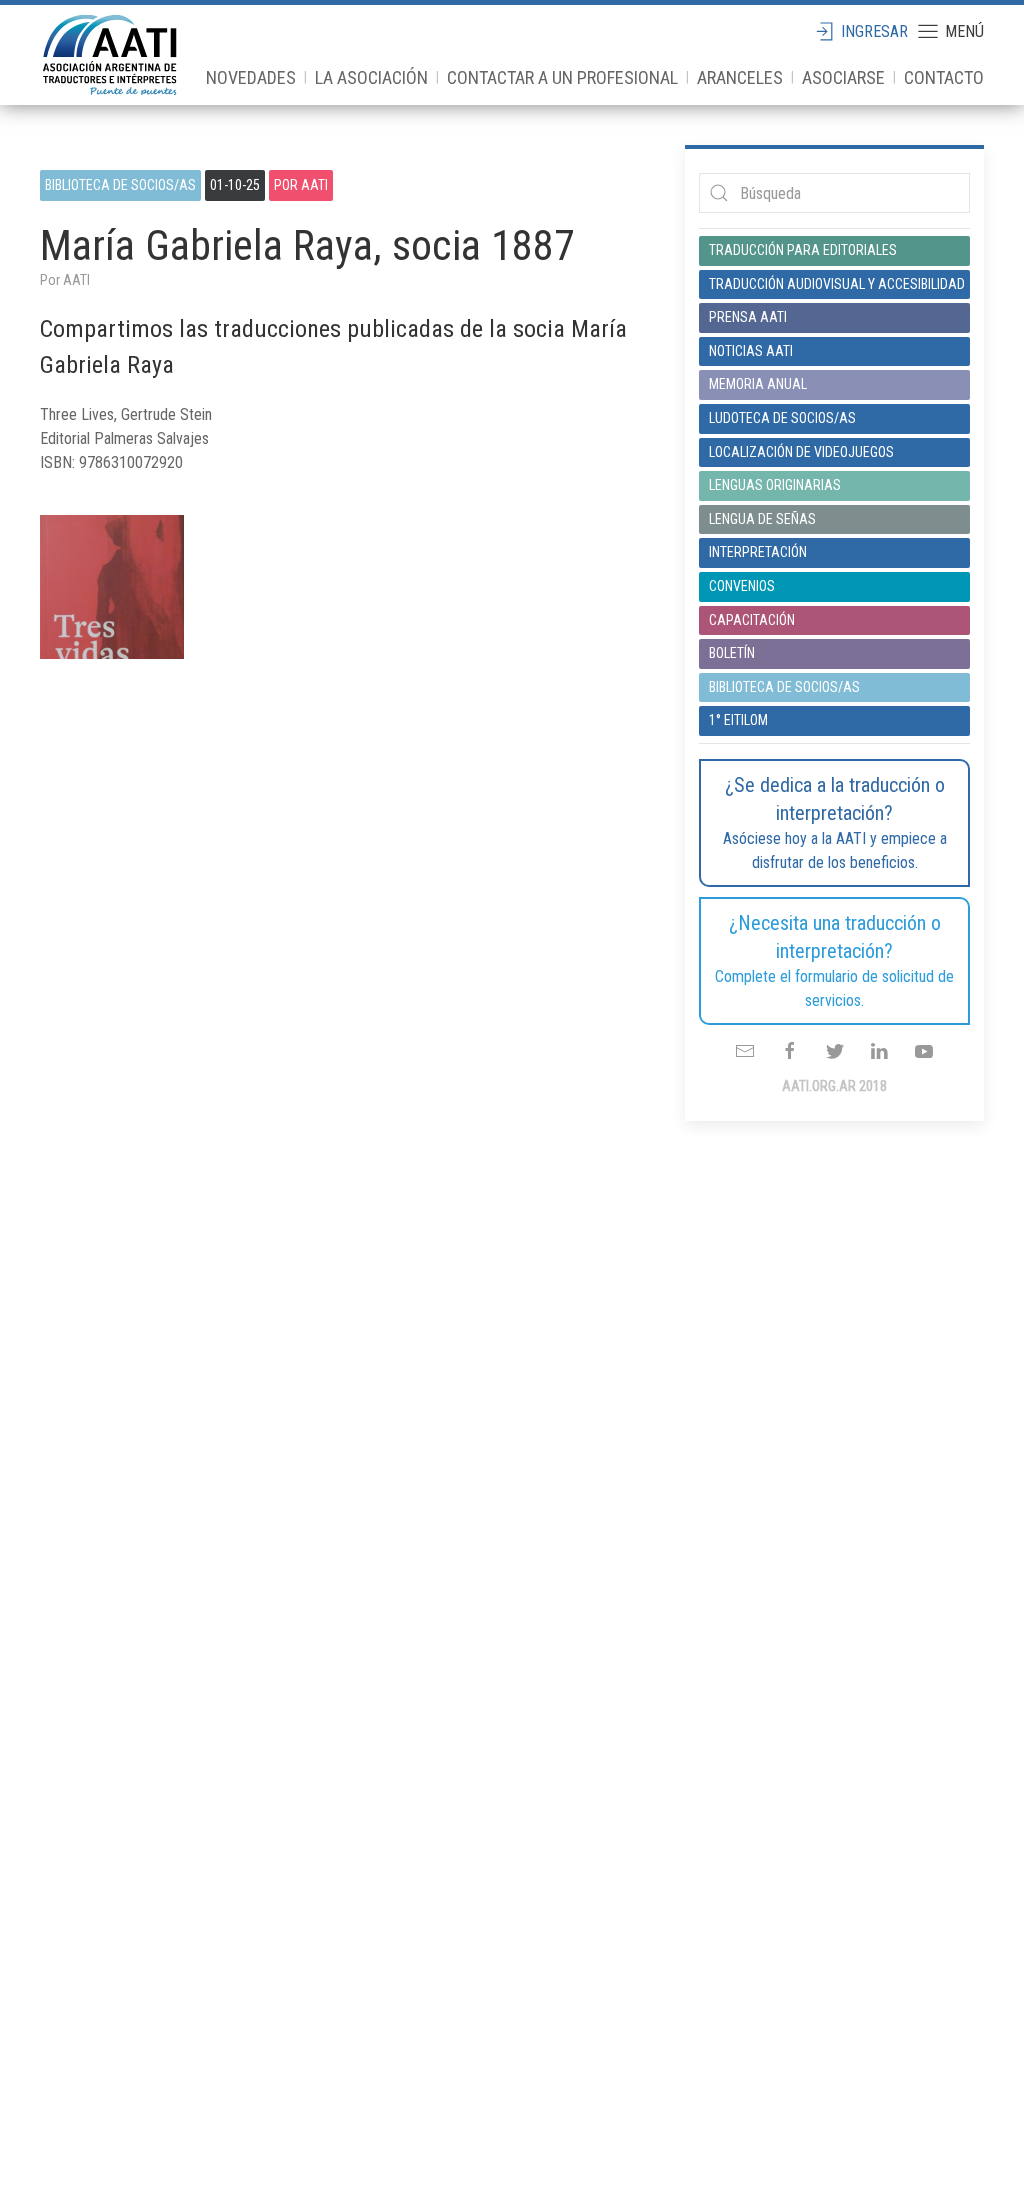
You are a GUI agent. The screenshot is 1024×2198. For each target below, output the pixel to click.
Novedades (251, 77)
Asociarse (843, 77)
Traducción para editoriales (803, 250)
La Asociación (371, 77)
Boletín (732, 653)
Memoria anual (758, 384)
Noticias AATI (751, 351)
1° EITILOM (738, 720)
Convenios (742, 586)
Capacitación (752, 620)
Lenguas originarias (775, 485)
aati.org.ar (110, 55)
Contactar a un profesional (562, 77)
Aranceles (740, 77)
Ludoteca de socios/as (782, 418)
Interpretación (758, 552)
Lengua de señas (762, 519)
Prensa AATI (748, 317)
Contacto (944, 77)
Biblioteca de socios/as (120, 185)
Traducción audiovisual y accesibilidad (834, 284)
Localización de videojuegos (801, 452)
